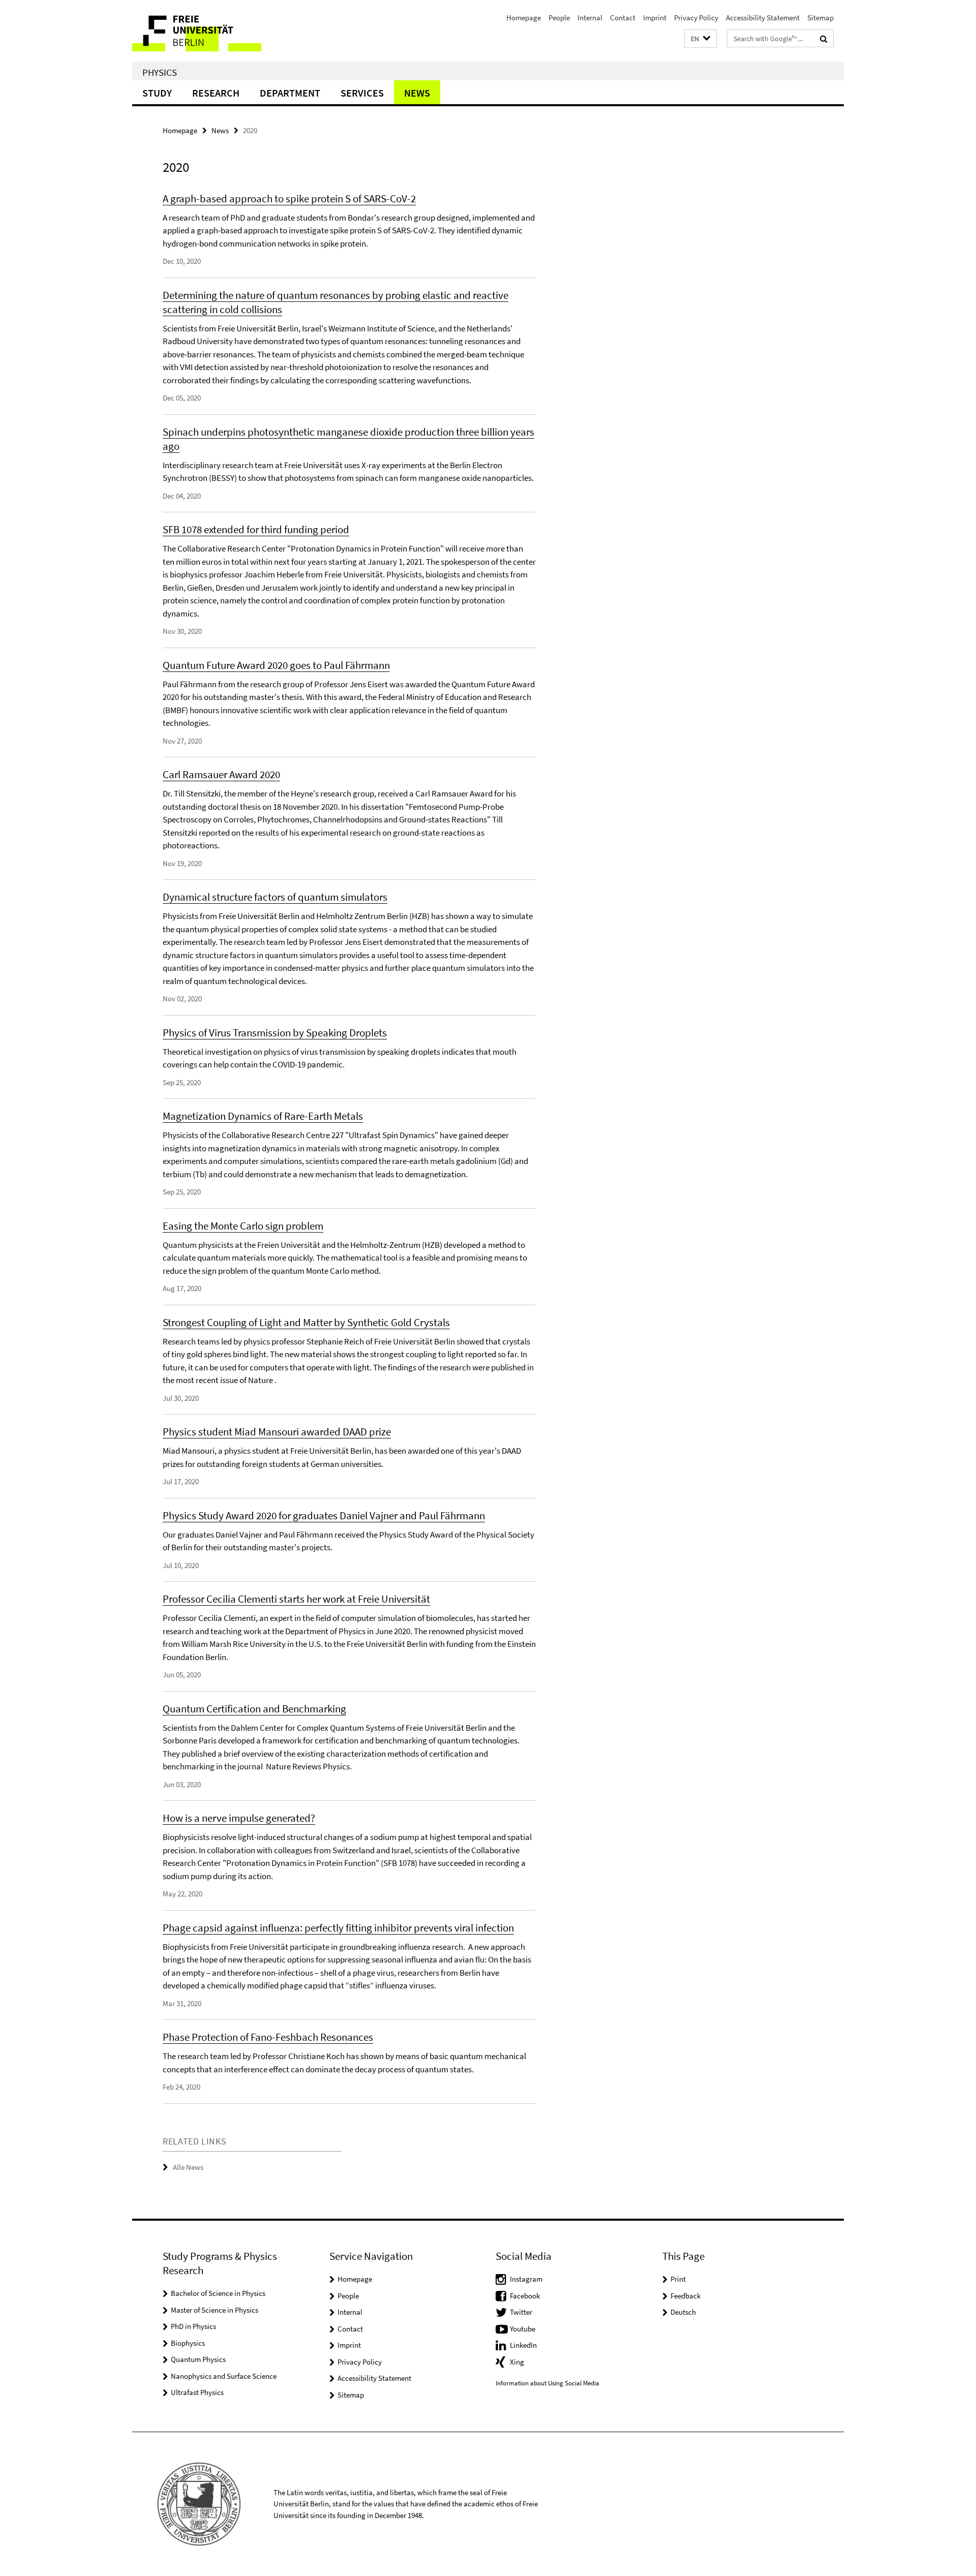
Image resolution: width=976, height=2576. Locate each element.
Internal (590, 18)
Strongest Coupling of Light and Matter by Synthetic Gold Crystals (306, 1322)
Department (290, 93)
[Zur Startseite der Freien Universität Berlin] (217, 31)
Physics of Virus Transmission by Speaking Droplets (275, 1033)
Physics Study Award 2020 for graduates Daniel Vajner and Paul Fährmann (324, 1515)
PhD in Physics (193, 2326)
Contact (623, 18)
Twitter (521, 2312)
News (417, 93)
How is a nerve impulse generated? (239, 1818)
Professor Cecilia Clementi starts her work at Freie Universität (296, 1599)
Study (157, 93)
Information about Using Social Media (547, 2383)
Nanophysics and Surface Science (224, 2376)
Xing (517, 2362)
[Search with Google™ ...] (824, 39)
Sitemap (820, 18)
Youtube (523, 2329)
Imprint (655, 18)
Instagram (526, 2279)
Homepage (524, 18)
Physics (160, 72)
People (559, 18)
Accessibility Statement (763, 18)
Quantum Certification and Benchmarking (254, 1709)
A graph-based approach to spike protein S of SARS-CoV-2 (289, 198)
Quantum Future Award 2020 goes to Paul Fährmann (276, 665)
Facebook (525, 2296)
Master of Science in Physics (215, 2310)
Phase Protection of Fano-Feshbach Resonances (268, 2037)
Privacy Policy (696, 18)
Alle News (188, 2167)
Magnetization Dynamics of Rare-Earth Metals (263, 1116)
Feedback (685, 2296)
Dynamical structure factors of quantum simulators (275, 897)
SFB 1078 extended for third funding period (256, 529)
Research (216, 93)
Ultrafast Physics (197, 2392)
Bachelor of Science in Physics (218, 2293)
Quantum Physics (198, 2359)
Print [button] (678, 2279)
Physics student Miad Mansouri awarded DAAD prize (277, 1432)
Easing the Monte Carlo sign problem (243, 1226)
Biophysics (188, 2343)
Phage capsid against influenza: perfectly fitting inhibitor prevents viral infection (338, 1928)
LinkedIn (523, 2345)
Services (362, 93)
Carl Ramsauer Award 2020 (221, 774)
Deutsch (683, 2312)
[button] (700, 39)
